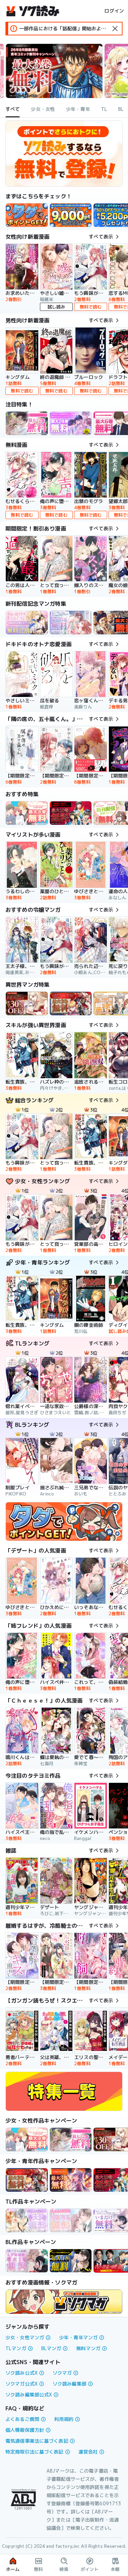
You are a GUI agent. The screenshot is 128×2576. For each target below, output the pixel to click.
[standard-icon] (115, 29)
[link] (27, 215)
